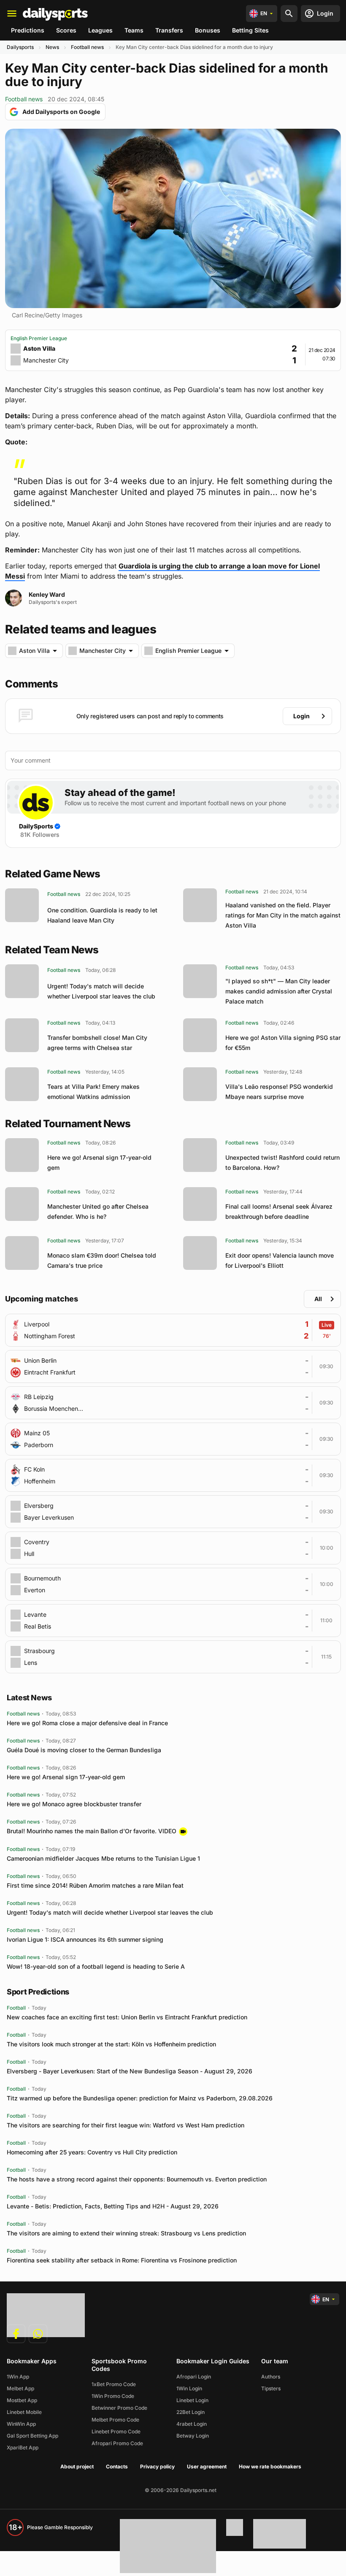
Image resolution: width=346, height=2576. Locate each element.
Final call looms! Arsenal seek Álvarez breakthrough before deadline (279, 1211)
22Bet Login (191, 2412)
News (52, 47)
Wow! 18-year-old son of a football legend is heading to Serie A (96, 1966)
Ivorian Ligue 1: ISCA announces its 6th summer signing (85, 1939)
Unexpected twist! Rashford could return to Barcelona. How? (282, 1162)
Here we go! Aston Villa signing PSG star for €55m (283, 1043)
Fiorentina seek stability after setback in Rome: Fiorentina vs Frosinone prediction (122, 2260)
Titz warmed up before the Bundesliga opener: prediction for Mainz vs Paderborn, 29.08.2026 (140, 2098)
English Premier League (39, 338)
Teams (134, 30)
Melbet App (20, 2388)
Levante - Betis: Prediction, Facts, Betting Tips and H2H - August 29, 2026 (113, 2206)
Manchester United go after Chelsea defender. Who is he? (98, 1211)
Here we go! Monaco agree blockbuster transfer (74, 1804)
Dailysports (20, 47)
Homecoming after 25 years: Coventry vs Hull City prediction (92, 2152)
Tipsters (271, 2388)
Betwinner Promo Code (119, 2408)
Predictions (28, 30)
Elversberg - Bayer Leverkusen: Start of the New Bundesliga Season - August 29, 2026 (130, 2071)
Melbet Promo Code (115, 2420)
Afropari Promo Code (117, 2443)
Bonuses (208, 30)
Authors (271, 2377)
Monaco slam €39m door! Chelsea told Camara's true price (102, 1260)
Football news (87, 47)
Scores (66, 30)
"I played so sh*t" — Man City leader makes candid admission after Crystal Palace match (279, 991)
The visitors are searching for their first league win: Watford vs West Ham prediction (126, 2125)
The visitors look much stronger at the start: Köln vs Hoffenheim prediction (111, 2044)
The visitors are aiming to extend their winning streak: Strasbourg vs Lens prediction (126, 2233)
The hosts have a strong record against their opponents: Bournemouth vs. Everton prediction (137, 2179)
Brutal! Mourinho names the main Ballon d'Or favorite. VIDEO (92, 1831)
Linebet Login (192, 2400)
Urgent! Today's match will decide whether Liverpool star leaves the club (101, 991)
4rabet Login (192, 2424)
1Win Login (189, 2388)
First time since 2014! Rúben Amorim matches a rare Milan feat (95, 1885)
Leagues (100, 30)
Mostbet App (22, 2400)
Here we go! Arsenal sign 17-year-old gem (99, 1162)
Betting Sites (250, 30)
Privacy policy (157, 2466)
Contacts (117, 2466)
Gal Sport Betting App (32, 2436)
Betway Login (193, 2436)
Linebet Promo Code (116, 2431)
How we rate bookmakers (270, 2466)
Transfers (169, 30)
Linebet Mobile (24, 2412)
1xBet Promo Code (114, 2384)
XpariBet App (23, 2447)
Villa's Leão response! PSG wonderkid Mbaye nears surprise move (279, 1092)
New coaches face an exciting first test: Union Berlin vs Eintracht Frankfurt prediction (127, 2017)
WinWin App (21, 2424)
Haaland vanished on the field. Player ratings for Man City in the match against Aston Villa (283, 915)
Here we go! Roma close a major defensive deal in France (87, 1723)
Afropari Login (194, 2377)
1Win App (18, 2377)
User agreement (207, 2466)
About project (77, 2466)
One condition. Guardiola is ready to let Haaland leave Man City (102, 915)
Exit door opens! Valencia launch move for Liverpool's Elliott (280, 1260)
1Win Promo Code (113, 2396)
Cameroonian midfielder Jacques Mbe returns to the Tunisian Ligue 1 (103, 1858)
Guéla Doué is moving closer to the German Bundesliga (84, 1750)
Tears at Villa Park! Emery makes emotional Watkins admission (93, 1092)
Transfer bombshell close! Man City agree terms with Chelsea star (97, 1043)
